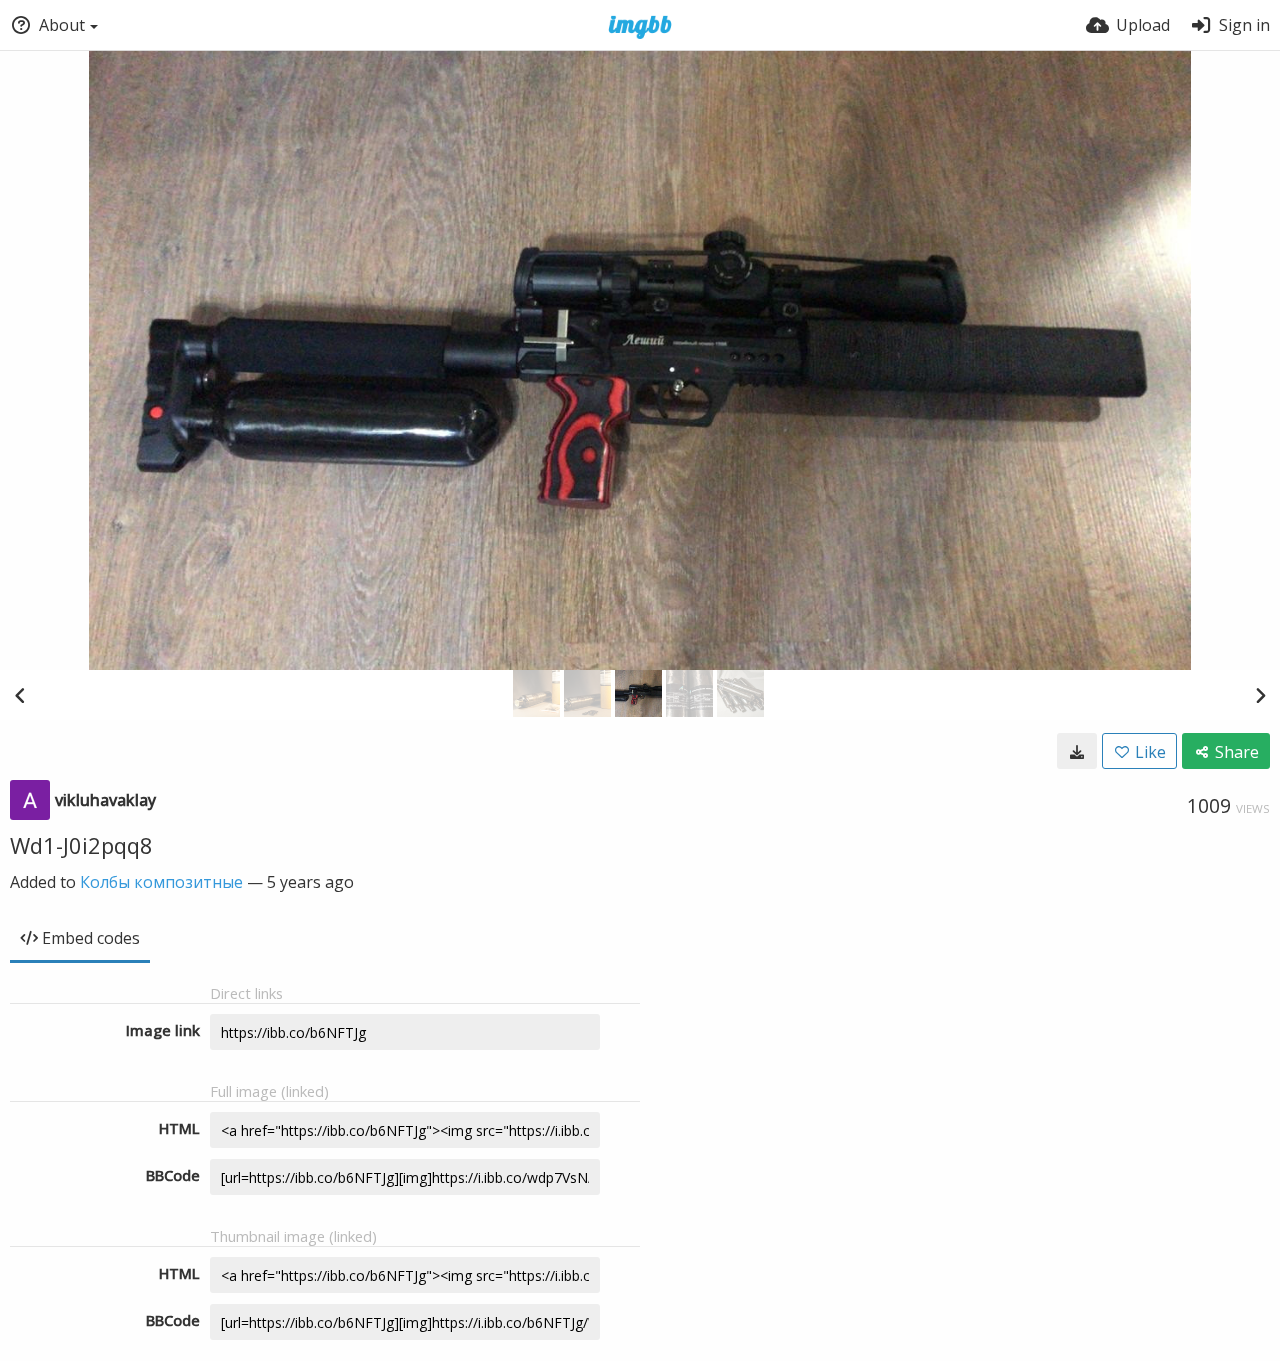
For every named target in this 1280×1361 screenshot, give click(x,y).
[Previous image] (20, 695)
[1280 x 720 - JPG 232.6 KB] (1077, 751)
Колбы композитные (161, 882)
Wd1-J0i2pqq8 (81, 845)
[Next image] (1260, 695)
